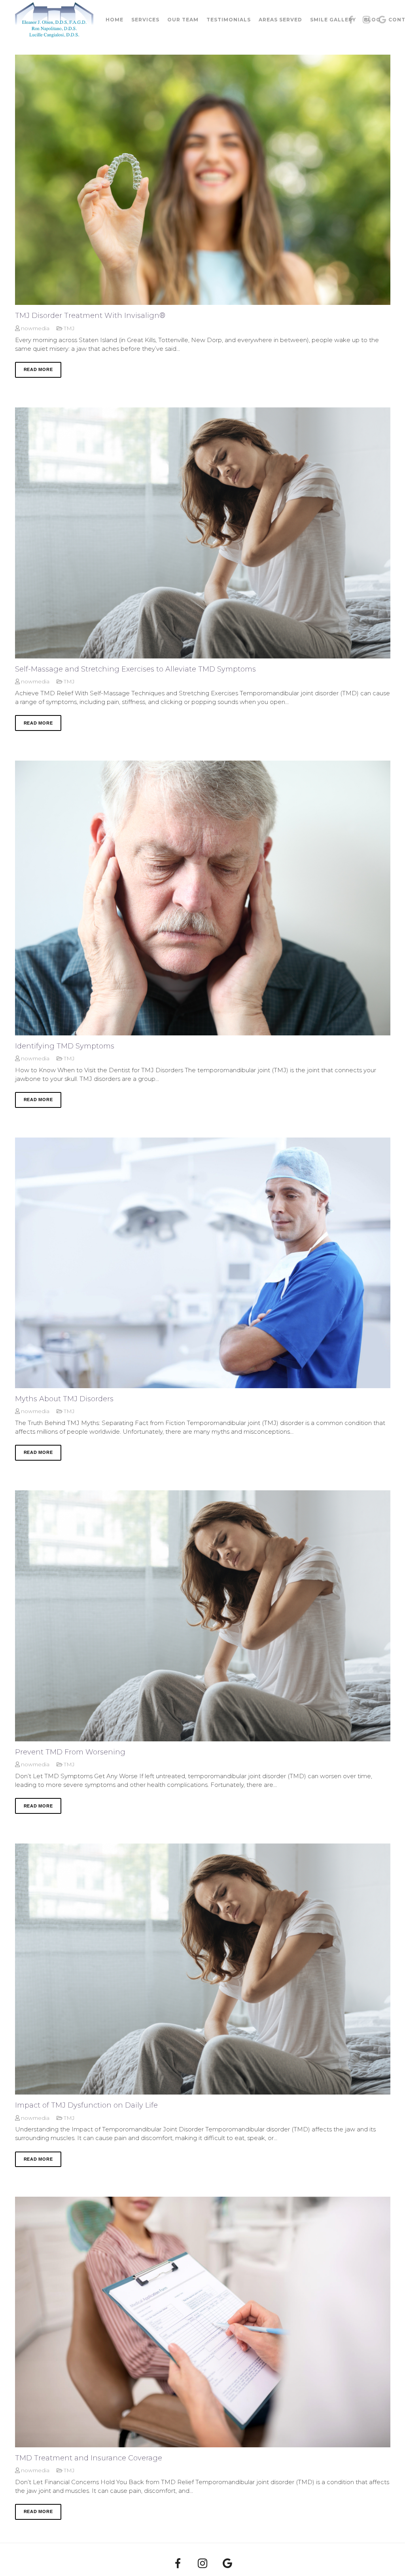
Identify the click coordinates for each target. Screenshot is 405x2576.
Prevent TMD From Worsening (70, 1752)
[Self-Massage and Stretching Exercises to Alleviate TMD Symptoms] (203, 533)
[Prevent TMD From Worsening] (203, 1616)
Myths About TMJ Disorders (64, 1399)
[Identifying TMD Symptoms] (203, 898)
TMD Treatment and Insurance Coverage (89, 2458)
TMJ (69, 328)
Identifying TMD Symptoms (65, 1046)
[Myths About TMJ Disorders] (203, 1263)
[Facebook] (178, 2564)
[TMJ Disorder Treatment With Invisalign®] (203, 180)
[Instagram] (203, 2564)
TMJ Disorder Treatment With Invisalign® (90, 316)
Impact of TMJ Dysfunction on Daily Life (86, 2105)
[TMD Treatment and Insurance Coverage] (203, 2322)
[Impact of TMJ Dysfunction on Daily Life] (203, 1969)
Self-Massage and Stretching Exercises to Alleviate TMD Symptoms (135, 669)
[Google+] (227, 2564)
